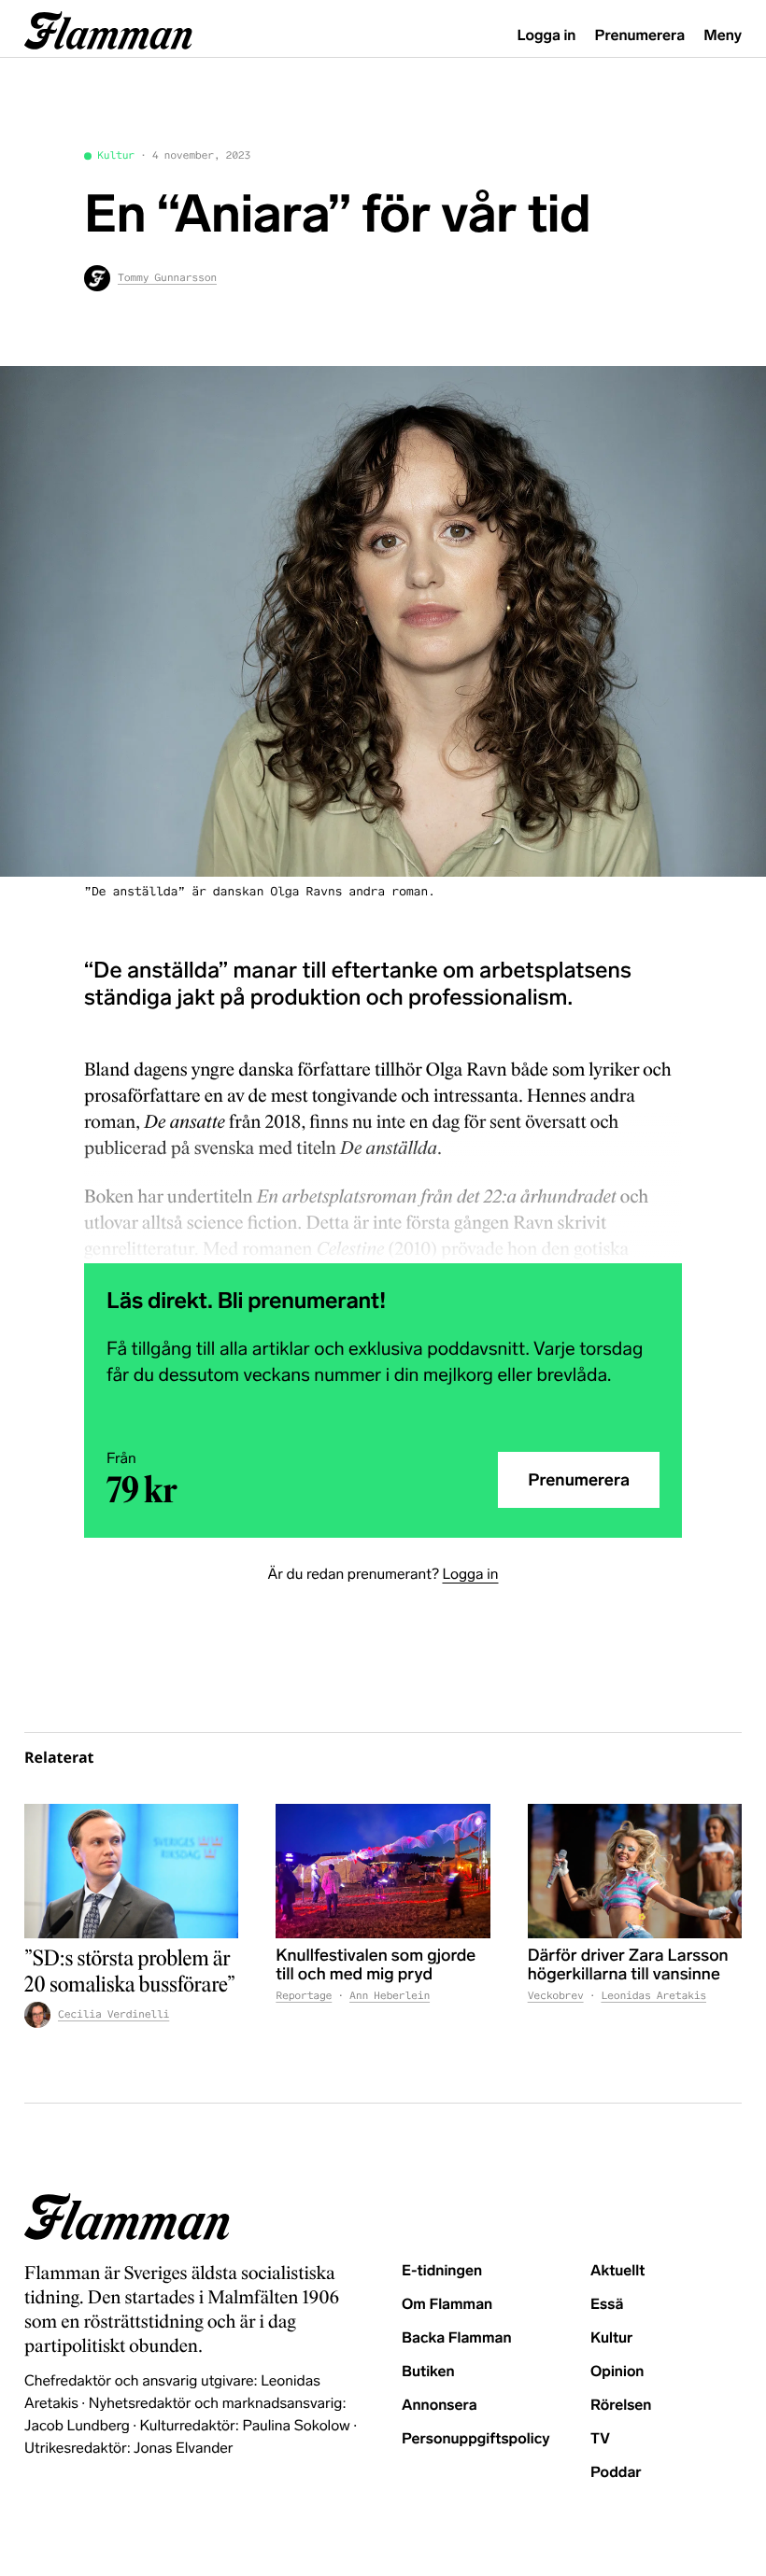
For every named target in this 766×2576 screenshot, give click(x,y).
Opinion (617, 2372)
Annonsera (440, 2406)
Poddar (616, 2473)
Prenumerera (640, 36)
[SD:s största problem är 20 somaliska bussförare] (131, 1871)
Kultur (116, 156)
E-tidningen (442, 2271)
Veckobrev (556, 1996)
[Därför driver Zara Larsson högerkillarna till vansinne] (635, 1871)
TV (600, 2439)
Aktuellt (617, 2271)
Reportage (304, 1996)
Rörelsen (621, 2406)
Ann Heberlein (390, 1996)
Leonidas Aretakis (653, 1996)
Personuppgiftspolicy (475, 2439)
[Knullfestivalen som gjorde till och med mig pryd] (383, 1871)
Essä (607, 2305)
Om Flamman (447, 2305)
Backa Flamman (457, 2338)
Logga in (547, 36)
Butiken (428, 2372)
